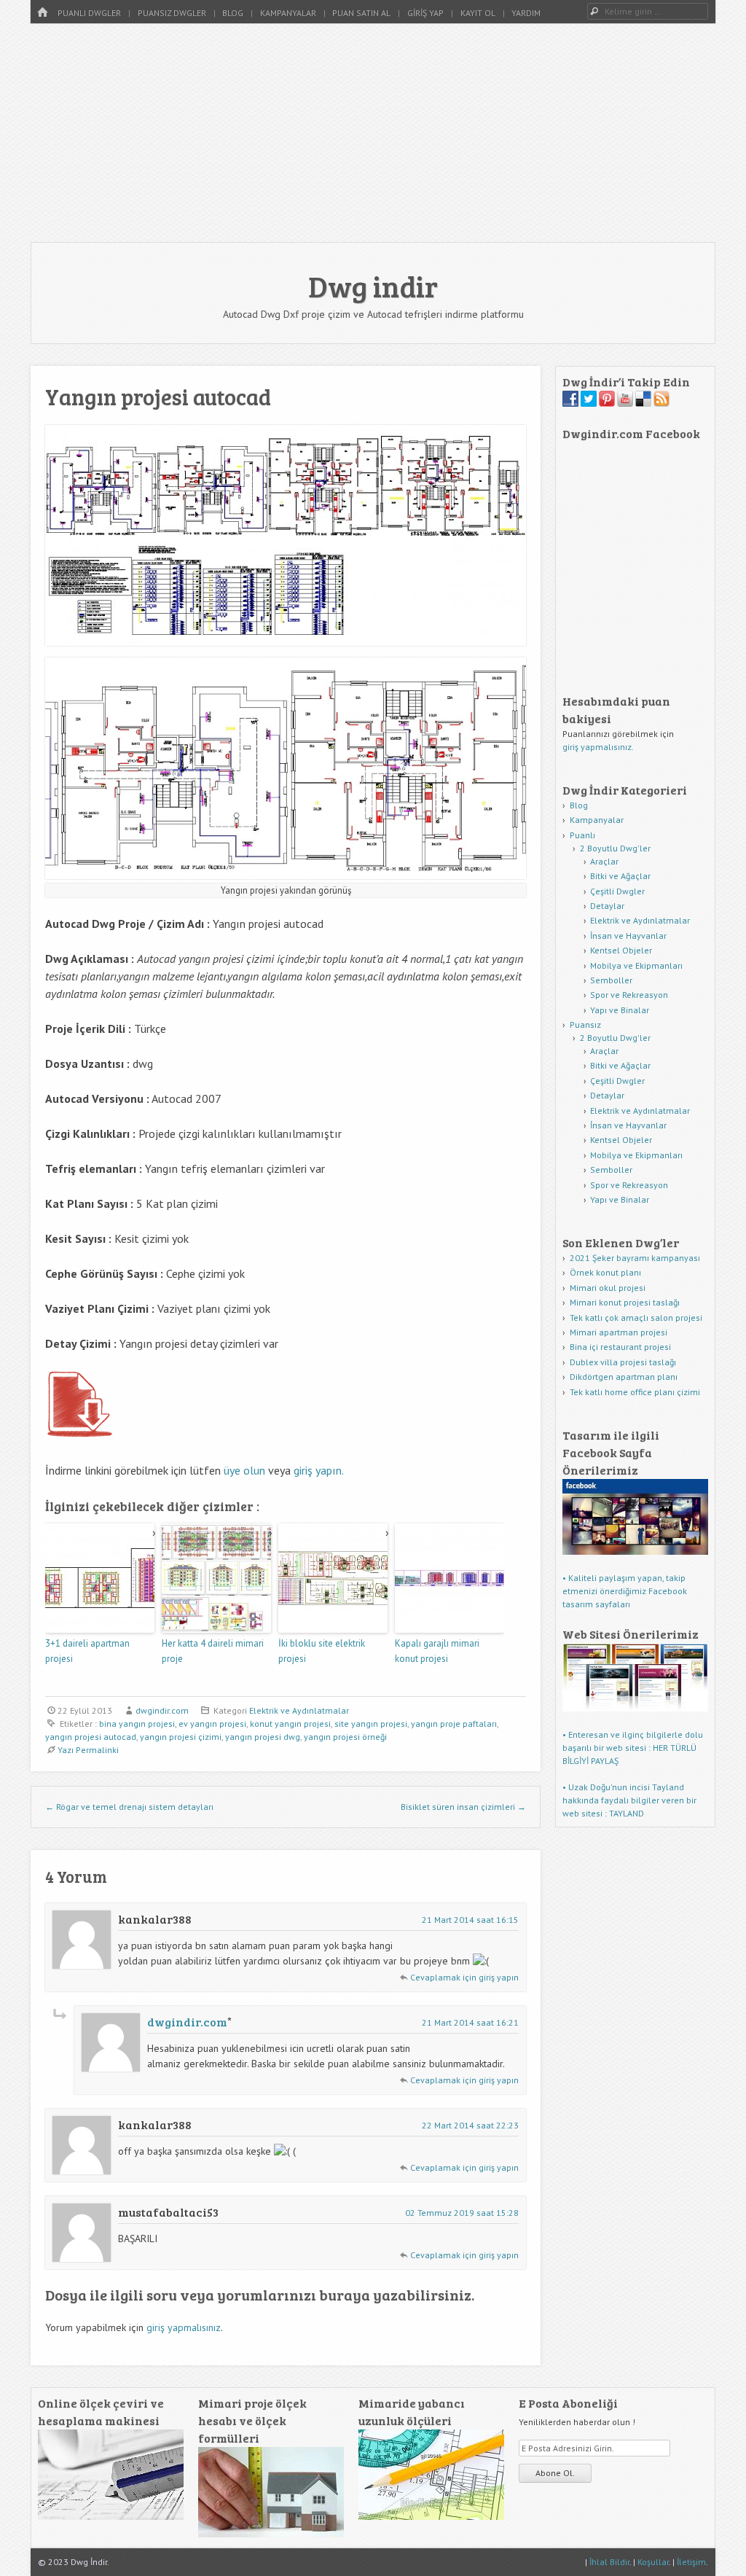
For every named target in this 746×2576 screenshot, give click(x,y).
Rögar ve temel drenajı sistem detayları (129, 1807)
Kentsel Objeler (621, 950)
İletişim (691, 2562)
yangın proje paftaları (454, 1724)
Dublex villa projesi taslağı (623, 1362)
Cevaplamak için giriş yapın (464, 1977)
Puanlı (582, 835)
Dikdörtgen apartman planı (624, 1377)
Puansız (585, 1024)
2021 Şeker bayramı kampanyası (635, 1258)
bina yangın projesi (137, 1724)
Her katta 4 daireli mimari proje (213, 1651)
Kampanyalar (288, 13)
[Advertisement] (373, 133)
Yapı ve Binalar (620, 1010)
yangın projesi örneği (345, 1737)
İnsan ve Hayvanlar (628, 936)
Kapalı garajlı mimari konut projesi (437, 1651)
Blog (233, 13)
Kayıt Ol (478, 13)
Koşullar (653, 2562)
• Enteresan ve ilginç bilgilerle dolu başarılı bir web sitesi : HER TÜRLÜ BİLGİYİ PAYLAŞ (633, 1748)
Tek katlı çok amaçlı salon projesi (636, 1318)
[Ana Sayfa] (42, 13)
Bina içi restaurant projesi (620, 1347)
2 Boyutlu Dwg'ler (615, 848)
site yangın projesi (371, 1724)
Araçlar (604, 861)
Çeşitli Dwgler (617, 891)
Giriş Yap (425, 13)
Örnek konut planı (605, 1272)
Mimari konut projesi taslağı (625, 1302)
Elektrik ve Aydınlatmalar (299, 1710)
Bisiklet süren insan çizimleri (463, 1807)
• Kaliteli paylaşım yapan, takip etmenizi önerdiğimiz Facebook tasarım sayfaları (625, 1591)
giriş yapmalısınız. (598, 747)
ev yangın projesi (212, 1724)
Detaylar (607, 906)
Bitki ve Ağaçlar (620, 876)
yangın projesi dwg (263, 1737)
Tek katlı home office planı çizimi (635, 1392)
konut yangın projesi (290, 1724)
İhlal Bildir (609, 2562)
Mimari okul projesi (608, 1288)
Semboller (611, 980)
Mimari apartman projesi (619, 1332)
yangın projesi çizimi (181, 1737)
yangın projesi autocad (91, 1737)
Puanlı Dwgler (89, 13)
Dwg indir (373, 286)
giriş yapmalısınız (184, 2327)
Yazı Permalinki (88, 1750)
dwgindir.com (162, 1710)
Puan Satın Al (361, 13)
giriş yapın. (319, 1470)
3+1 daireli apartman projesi (87, 1651)
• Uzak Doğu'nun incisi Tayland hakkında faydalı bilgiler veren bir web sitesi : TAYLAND (629, 1800)
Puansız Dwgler (172, 13)
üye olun (244, 1470)
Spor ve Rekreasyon (629, 995)
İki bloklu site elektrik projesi (322, 1651)
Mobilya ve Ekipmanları (636, 965)
